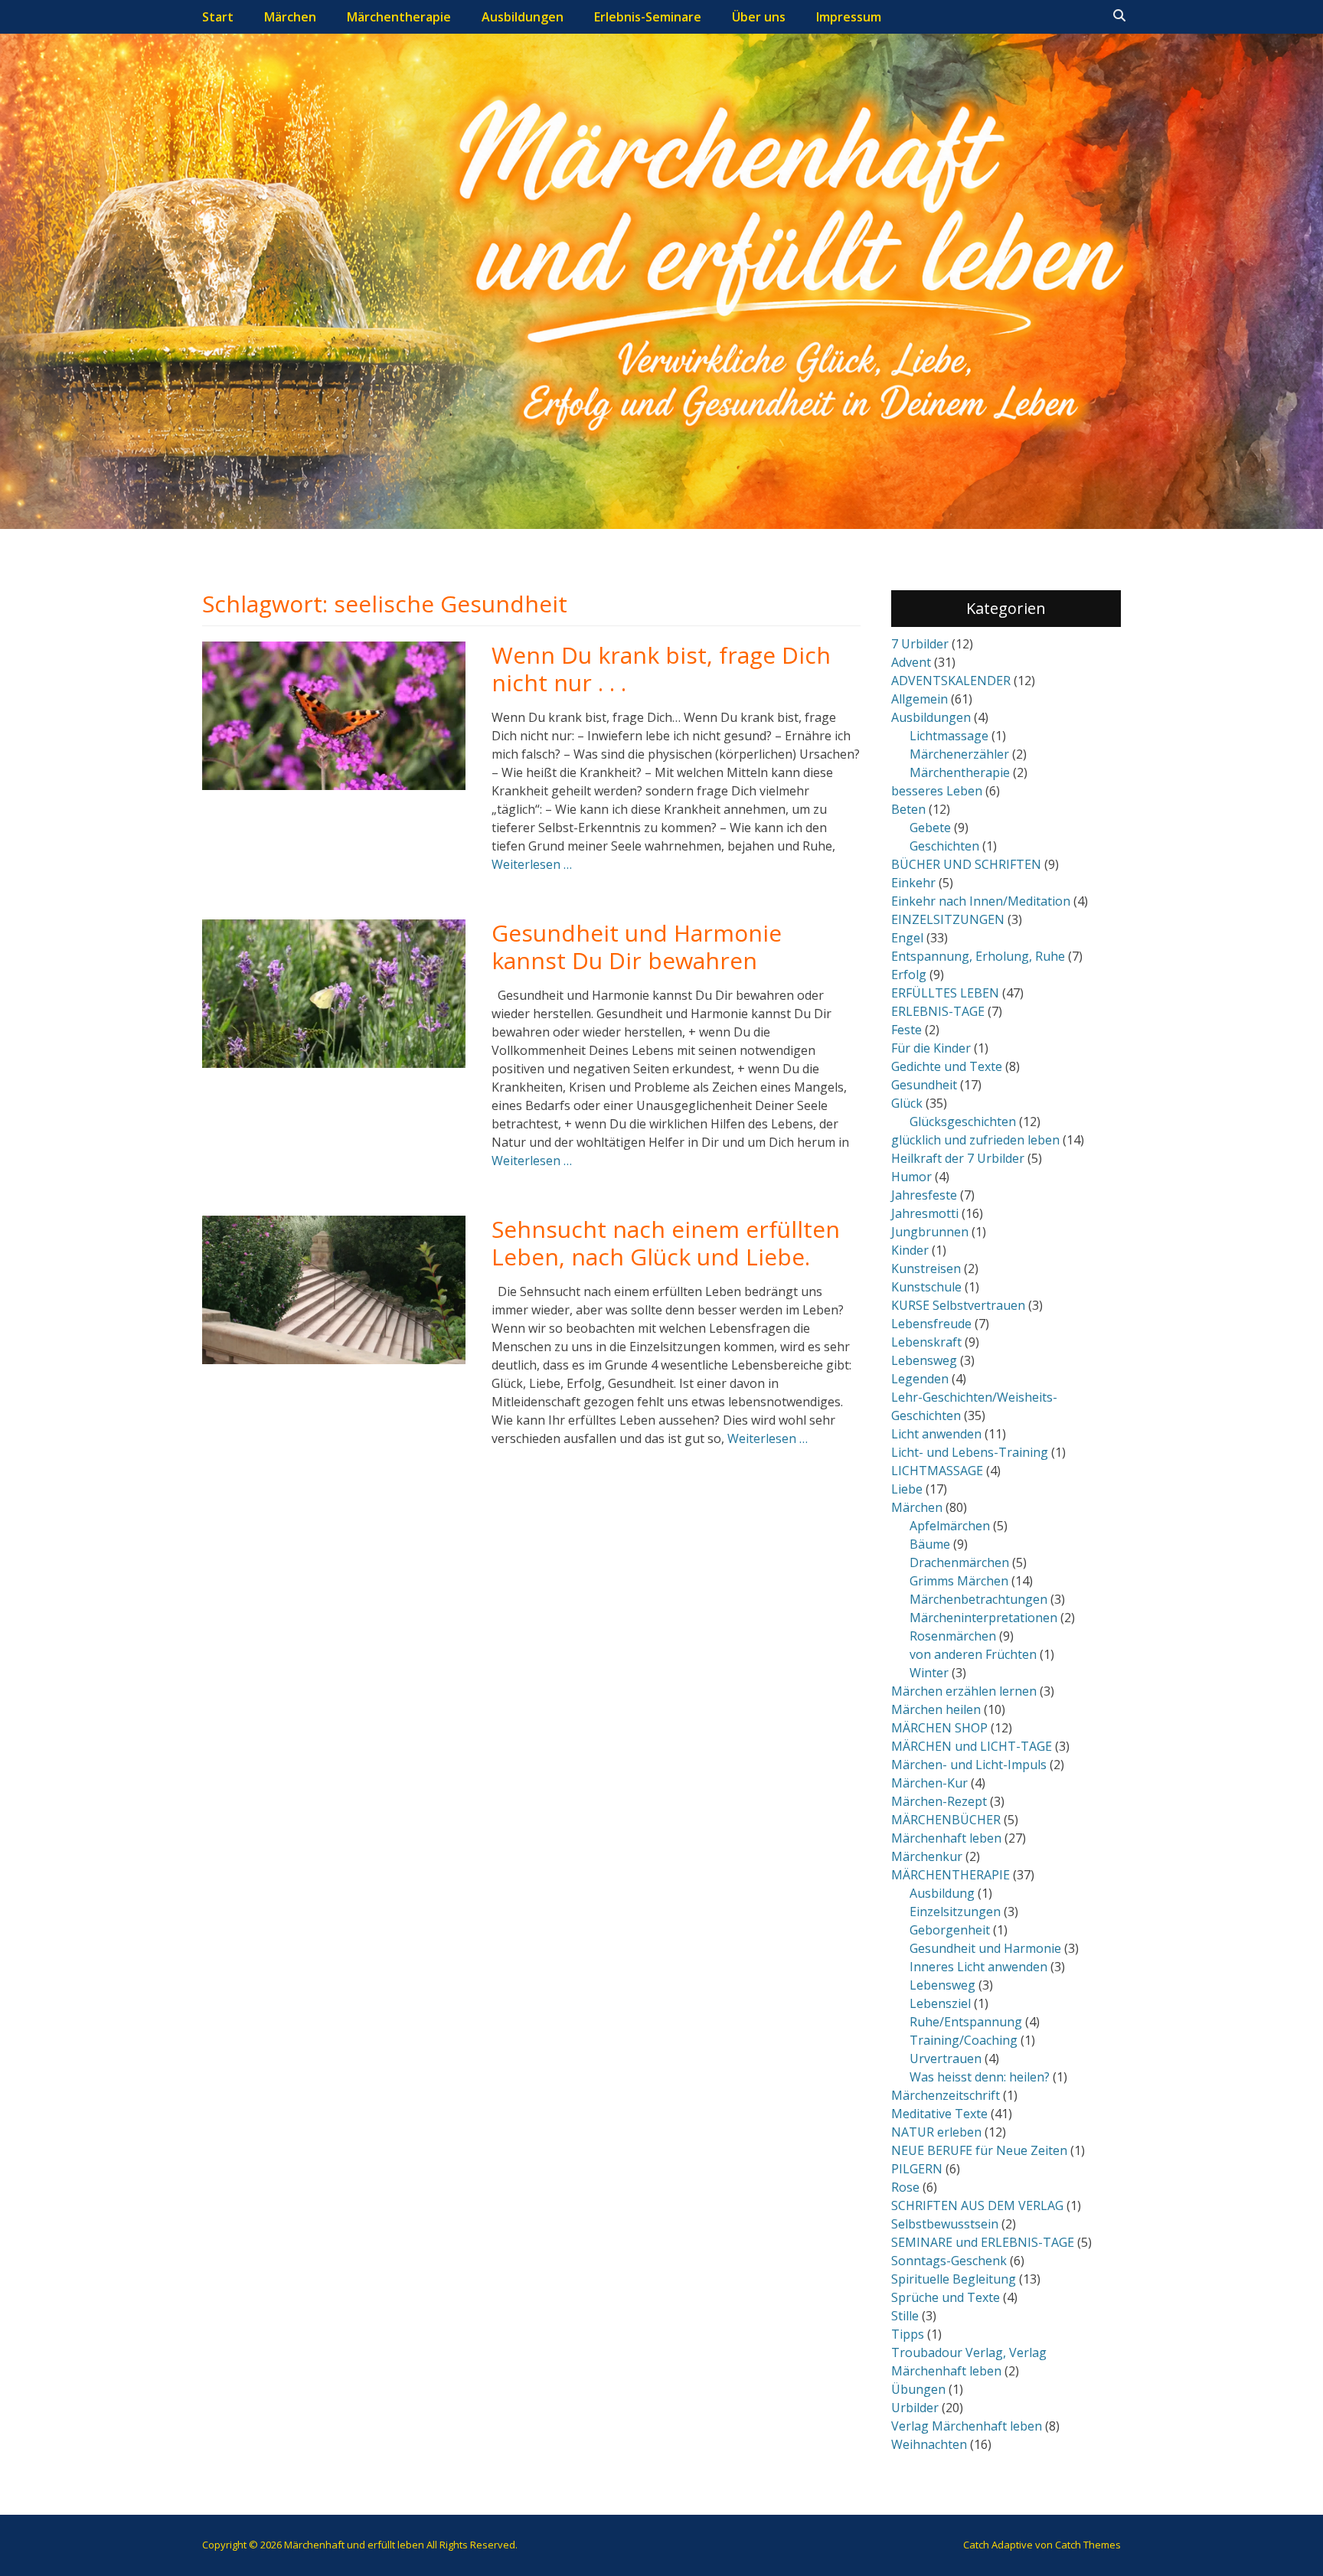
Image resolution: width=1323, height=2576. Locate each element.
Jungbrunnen (930, 1232)
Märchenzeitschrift (946, 2095)
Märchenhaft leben (946, 1838)
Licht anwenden (936, 1434)
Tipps (908, 2334)
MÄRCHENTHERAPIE (951, 1875)
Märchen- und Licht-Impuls (969, 1765)
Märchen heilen (936, 1709)
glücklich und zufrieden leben (975, 1140)
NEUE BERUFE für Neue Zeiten (979, 2150)
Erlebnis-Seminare (648, 17)
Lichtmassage (949, 736)
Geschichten (944, 846)
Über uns (759, 17)
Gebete (930, 828)
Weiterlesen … (532, 864)
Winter (929, 1673)
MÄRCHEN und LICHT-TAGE (972, 1746)
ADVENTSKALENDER (951, 681)
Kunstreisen (926, 1268)
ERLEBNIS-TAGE (938, 1011)
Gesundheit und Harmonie (985, 1948)
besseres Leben (937, 791)
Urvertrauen (946, 2059)
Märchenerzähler (959, 754)
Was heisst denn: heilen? (980, 2077)
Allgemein (920, 699)
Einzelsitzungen (955, 1912)
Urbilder (915, 2408)
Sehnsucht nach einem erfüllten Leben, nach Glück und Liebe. (666, 1243)
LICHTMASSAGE (937, 1471)
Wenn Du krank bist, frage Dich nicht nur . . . (661, 669)
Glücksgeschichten (963, 1121)
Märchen (290, 17)
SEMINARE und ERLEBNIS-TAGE (983, 2242)
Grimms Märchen (959, 1581)
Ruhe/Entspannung (966, 2022)
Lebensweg (924, 1360)
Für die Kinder (931, 1048)
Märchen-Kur (929, 1783)
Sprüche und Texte (946, 2297)
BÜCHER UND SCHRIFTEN (966, 864)
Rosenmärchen (953, 1636)
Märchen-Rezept (939, 1801)
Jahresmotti (925, 1213)
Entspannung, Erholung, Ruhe (978, 956)
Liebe (907, 1489)
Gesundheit (924, 1085)
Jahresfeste (924, 1195)
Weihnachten (929, 2444)
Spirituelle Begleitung (954, 2279)
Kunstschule (926, 1287)
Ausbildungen (523, 17)
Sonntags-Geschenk (949, 2261)
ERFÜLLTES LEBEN (945, 993)
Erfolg (909, 975)
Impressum (849, 17)
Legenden (920, 1379)
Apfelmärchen (950, 1526)
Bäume (930, 1544)
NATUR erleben (936, 2132)
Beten (908, 809)
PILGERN (917, 2169)
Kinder (910, 1250)
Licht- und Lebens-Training (970, 1452)
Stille (905, 2316)
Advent (911, 662)
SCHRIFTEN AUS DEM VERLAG (977, 2205)
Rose (905, 2187)
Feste (906, 1030)
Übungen (918, 2389)
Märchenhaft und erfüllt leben (354, 2545)
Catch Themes (1088, 2545)
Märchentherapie (399, 17)
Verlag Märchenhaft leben (967, 2426)
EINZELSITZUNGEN (948, 919)
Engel (907, 938)
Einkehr (913, 883)
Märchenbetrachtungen (978, 1599)
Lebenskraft (926, 1342)
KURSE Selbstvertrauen (958, 1305)
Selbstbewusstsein (945, 2224)
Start (218, 17)
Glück (907, 1103)
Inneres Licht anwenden (978, 1967)
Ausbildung (942, 1893)
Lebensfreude (931, 1324)
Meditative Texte (939, 2114)
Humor (911, 1177)
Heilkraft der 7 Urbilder (958, 1158)
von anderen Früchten (973, 1654)
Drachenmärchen (959, 1562)
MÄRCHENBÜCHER (946, 1820)
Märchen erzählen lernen (964, 1691)
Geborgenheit (950, 1930)
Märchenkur (927, 1856)
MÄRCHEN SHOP (939, 1728)
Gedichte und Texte (947, 1066)
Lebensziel (940, 2003)
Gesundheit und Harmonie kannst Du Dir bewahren (637, 947)
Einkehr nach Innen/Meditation (981, 901)
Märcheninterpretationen (983, 1618)
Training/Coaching (964, 2040)
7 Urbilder (920, 644)
